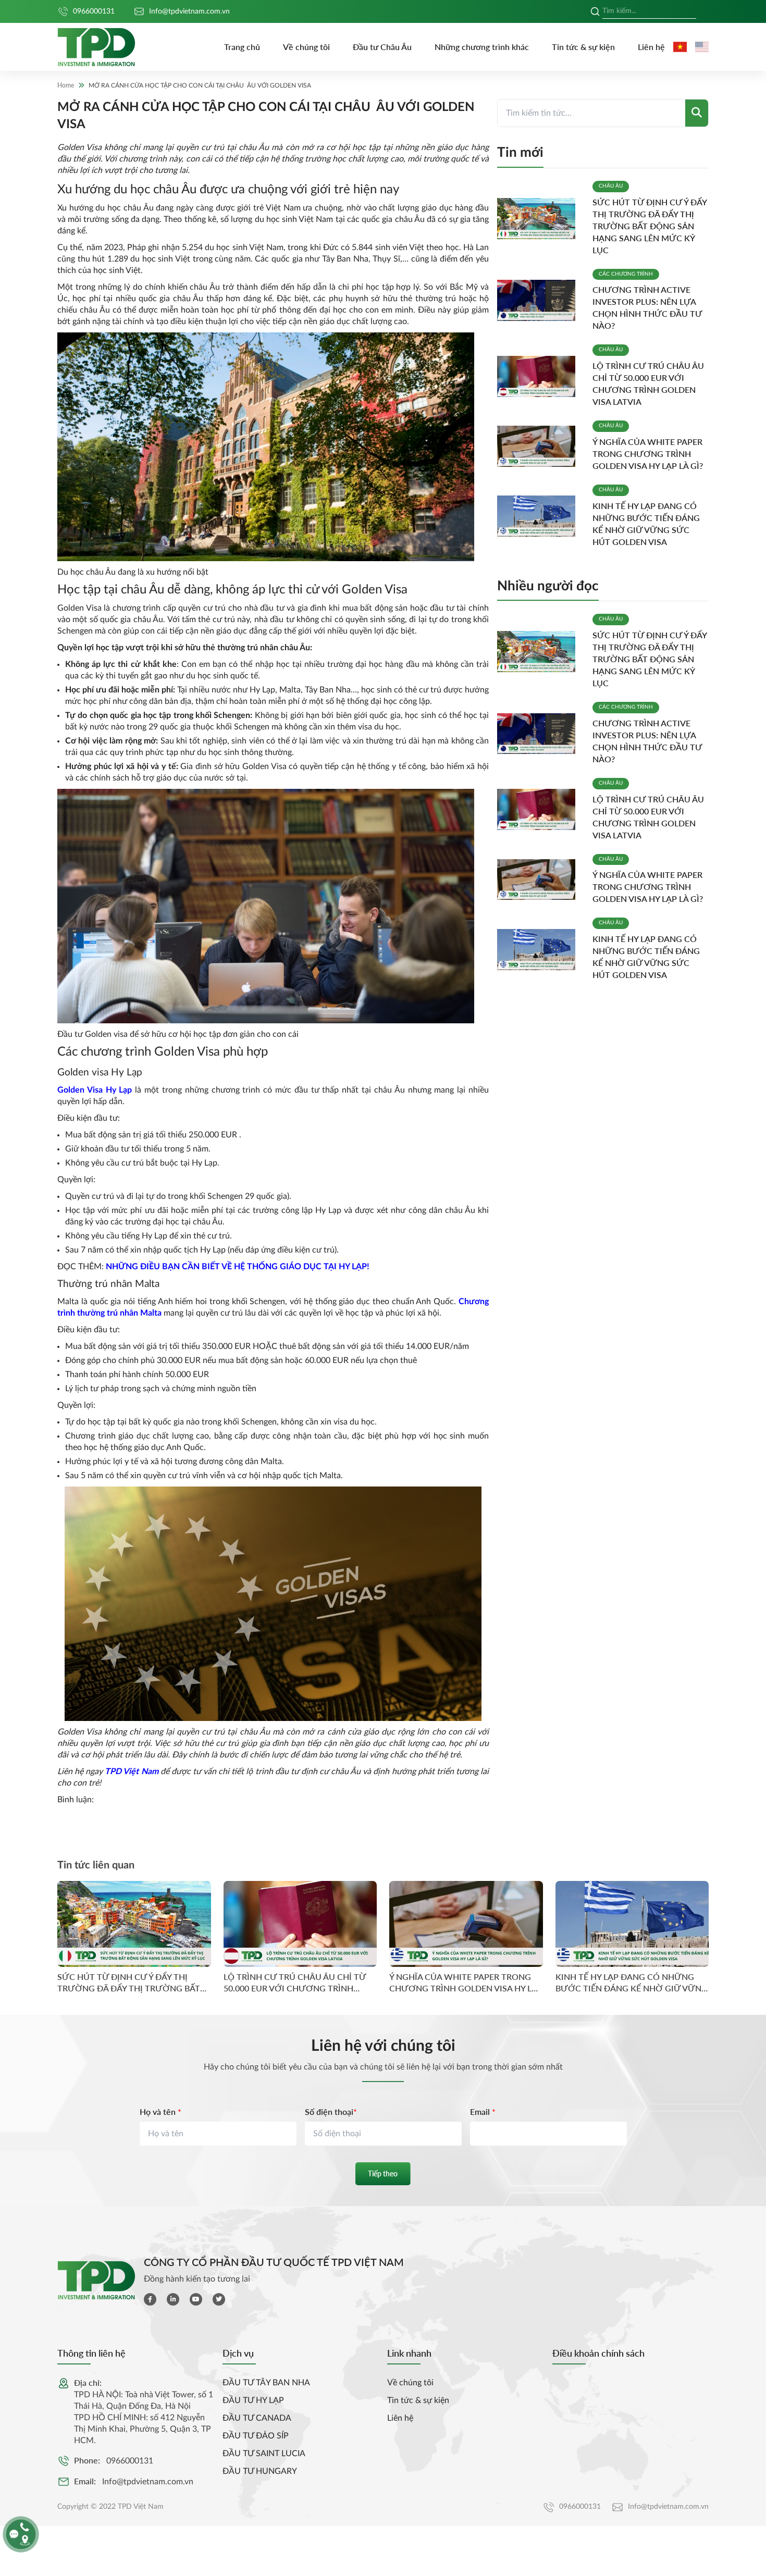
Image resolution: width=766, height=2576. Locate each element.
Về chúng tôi (306, 47)
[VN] (680, 47)
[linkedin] (173, 2299)
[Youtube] (196, 2299)
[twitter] (219, 2299)
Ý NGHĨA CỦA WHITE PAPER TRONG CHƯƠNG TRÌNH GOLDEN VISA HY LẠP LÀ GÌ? (648, 454)
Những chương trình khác (482, 47)
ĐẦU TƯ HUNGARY (260, 2471)
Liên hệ (651, 47)
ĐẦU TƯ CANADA (257, 2418)
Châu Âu (611, 186)
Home (66, 85)
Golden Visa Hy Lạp (95, 1090)
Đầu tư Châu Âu (382, 47)
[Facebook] (150, 2299)
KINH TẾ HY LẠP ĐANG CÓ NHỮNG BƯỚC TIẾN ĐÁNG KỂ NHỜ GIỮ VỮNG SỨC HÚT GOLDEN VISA (632, 1983)
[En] (702, 47)
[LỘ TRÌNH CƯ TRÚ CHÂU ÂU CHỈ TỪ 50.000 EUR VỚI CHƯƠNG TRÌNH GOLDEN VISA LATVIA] (541, 376)
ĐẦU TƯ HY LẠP (253, 2400)
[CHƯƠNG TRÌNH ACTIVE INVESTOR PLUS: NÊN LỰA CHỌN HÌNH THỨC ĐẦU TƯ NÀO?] (541, 300)
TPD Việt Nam (131, 1772)
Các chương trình (626, 274)
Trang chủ (242, 47)
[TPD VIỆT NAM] (96, 47)
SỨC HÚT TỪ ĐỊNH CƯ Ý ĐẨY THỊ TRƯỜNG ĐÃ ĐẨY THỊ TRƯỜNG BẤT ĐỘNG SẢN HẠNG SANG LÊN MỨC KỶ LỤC (650, 226)
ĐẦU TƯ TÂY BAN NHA (266, 2383)
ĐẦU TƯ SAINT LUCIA (264, 2454)
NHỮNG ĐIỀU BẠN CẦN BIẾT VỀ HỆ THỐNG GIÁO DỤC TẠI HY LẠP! (238, 1267)
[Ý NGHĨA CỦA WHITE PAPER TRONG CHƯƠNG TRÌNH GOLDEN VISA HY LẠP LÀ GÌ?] (541, 446)
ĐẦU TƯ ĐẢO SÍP (256, 2436)
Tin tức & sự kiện (583, 47)
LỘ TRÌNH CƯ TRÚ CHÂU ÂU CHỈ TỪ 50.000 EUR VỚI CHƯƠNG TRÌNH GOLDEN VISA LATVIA (295, 1983)
